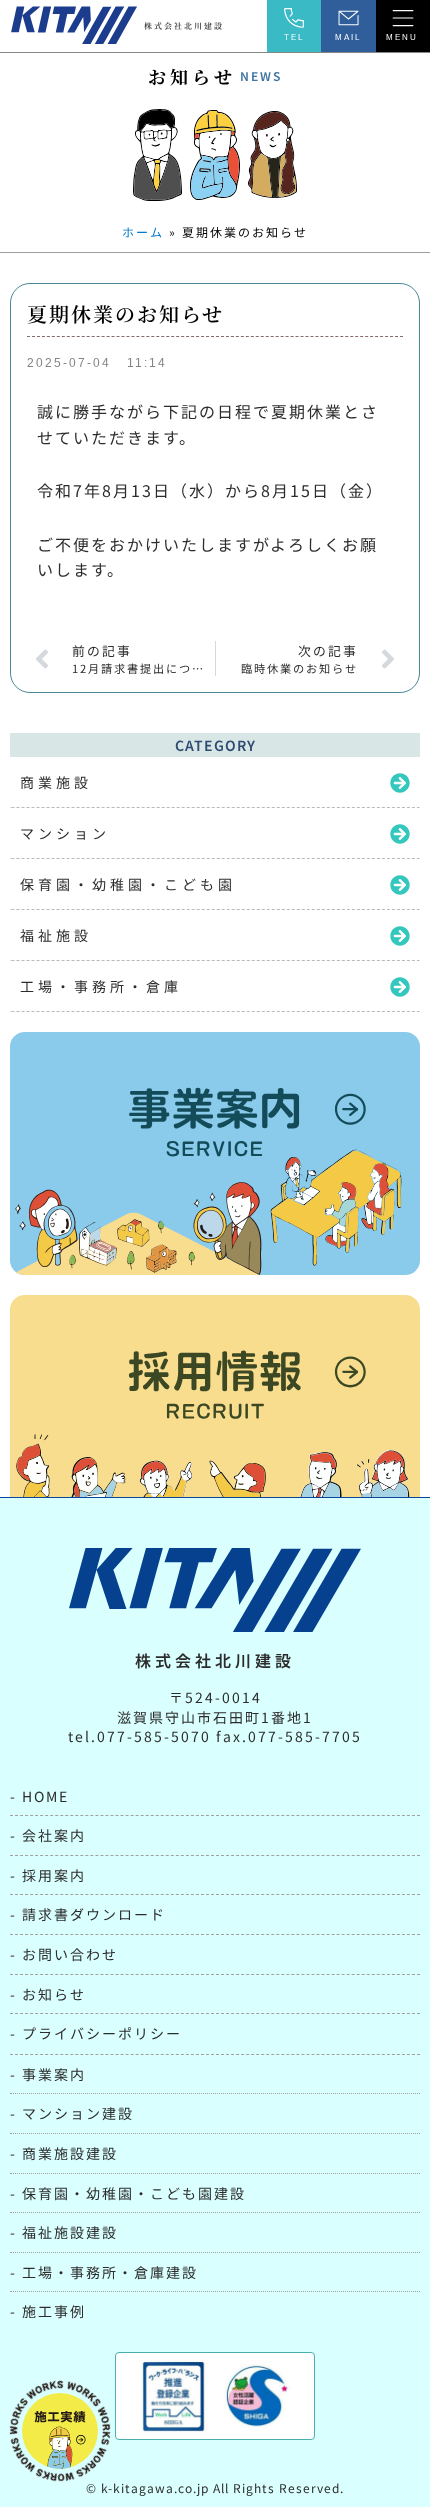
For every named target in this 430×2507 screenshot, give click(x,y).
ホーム (143, 231)
